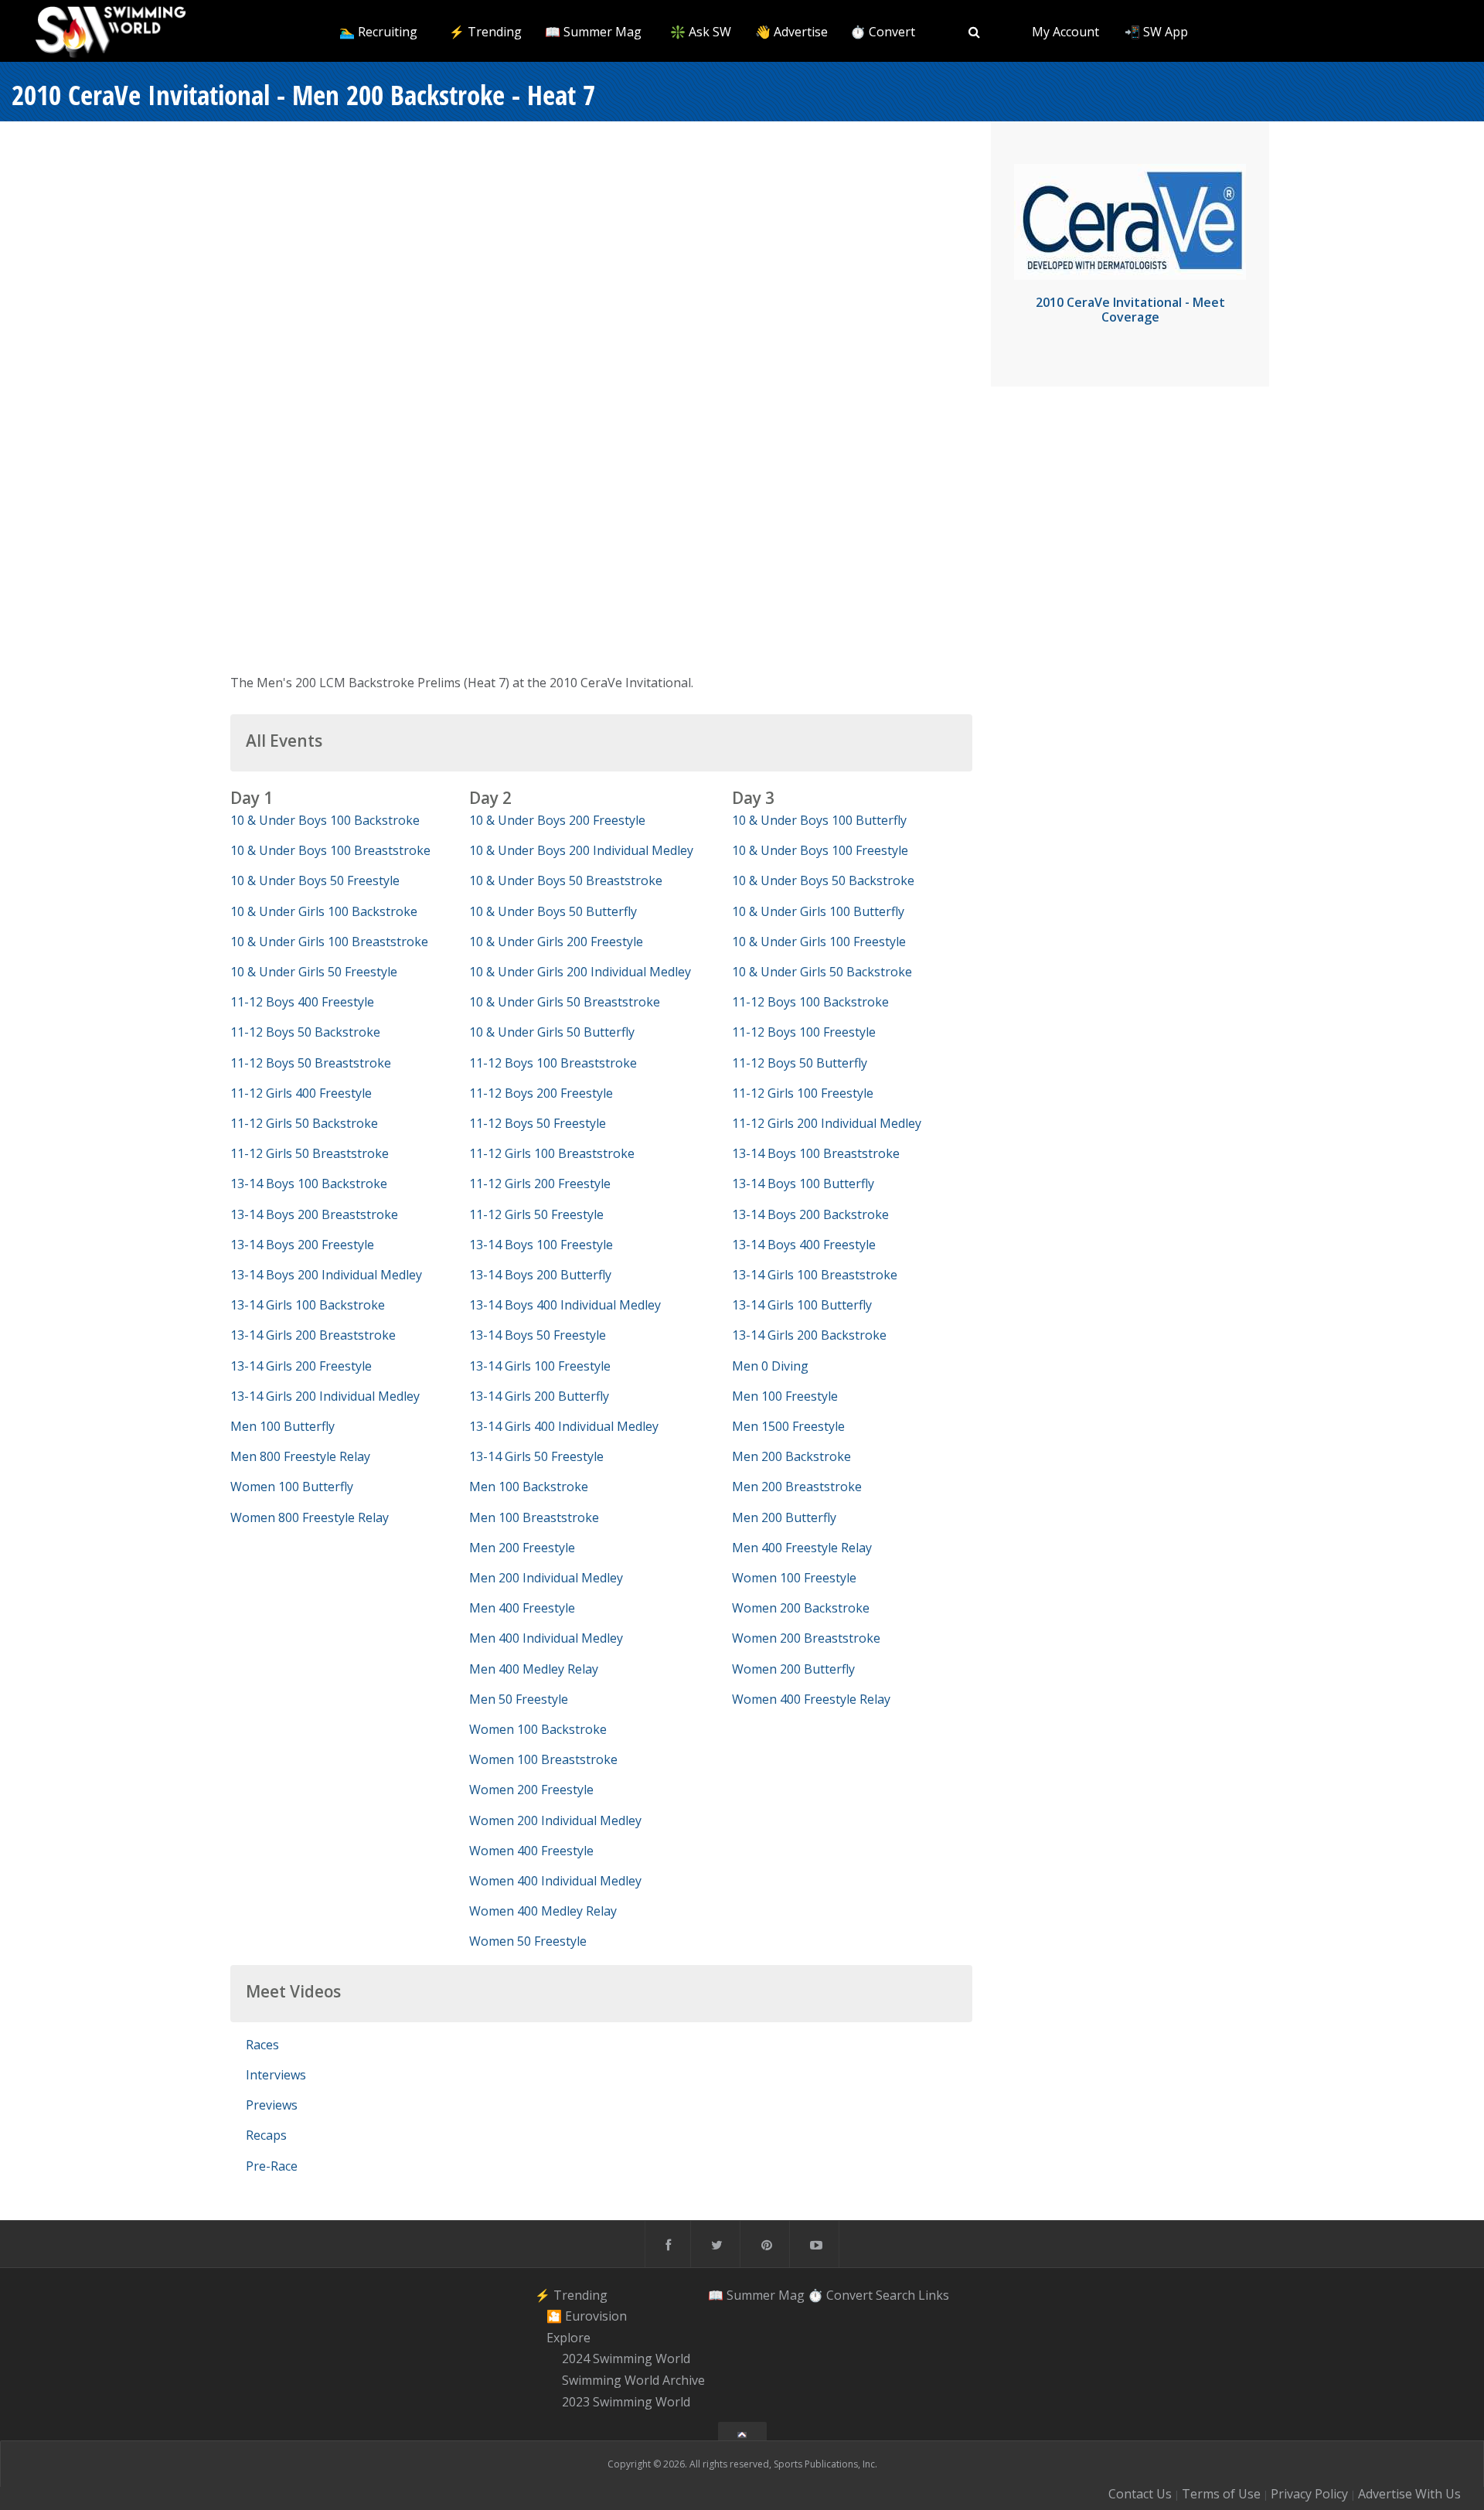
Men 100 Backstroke (529, 1487)
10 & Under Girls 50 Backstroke (822, 972)
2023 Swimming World (626, 2402)
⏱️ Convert (883, 32)
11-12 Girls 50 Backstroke (304, 1123)
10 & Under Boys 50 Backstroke (823, 880)
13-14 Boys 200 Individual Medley (326, 1275)
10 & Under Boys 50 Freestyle (315, 880)
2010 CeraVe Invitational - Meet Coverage (1130, 310)
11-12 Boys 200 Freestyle (541, 1093)
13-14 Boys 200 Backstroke (810, 1214)
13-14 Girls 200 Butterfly (539, 1396)
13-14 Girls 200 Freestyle (301, 1366)
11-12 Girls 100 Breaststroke (552, 1153)
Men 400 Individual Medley (546, 1638)
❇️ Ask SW (701, 32)
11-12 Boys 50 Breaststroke (311, 1063)
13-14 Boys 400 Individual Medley (565, 1305)
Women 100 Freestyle (794, 1578)
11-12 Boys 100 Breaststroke (553, 1063)
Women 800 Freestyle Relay (310, 1517)
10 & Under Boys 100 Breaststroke (330, 850)
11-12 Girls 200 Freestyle (540, 1183)
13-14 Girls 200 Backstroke (809, 1335)
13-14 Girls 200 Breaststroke (313, 1335)
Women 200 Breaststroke (806, 1638)
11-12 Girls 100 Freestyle (803, 1093)
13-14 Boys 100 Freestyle (541, 1245)
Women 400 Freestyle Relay (811, 1699)
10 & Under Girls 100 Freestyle (819, 942)
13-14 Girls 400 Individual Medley (564, 1426)
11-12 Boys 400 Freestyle (302, 1002)
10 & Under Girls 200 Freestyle (556, 942)
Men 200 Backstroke (791, 1456)
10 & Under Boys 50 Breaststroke (566, 880)
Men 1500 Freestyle (788, 1426)
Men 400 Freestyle (522, 1608)
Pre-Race (272, 2166)
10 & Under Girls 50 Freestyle (314, 972)
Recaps (266, 2135)
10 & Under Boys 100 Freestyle (820, 850)
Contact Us (1140, 2494)
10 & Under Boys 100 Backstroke (325, 820)
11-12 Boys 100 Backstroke (810, 1002)
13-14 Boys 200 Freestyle (302, 1245)
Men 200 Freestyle (522, 1548)
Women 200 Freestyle (531, 1790)
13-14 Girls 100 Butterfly (802, 1305)
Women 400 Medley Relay (543, 1911)
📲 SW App (1156, 32)
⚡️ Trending (485, 32)
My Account (1065, 32)
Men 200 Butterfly (784, 1517)
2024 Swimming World (626, 2359)
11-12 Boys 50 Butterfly (800, 1063)
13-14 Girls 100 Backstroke (308, 1305)
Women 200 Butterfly (793, 1669)
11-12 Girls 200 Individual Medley (827, 1123)
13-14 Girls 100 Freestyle (540, 1366)
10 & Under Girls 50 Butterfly (552, 1032)
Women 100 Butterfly (292, 1487)
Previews (272, 2105)
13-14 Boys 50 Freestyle (538, 1335)
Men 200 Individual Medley (546, 1578)
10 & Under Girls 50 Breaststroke (565, 1002)
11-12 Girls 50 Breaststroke (310, 1153)
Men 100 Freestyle (785, 1396)
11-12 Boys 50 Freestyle (538, 1123)
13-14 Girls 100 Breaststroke (815, 1275)
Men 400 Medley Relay (534, 1669)
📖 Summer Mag (593, 32)
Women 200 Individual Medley (555, 1820)
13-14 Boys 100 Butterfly (803, 1183)
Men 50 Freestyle (519, 1699)
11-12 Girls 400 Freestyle (301, 1093)
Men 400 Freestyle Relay (802, 1548)
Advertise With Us (1409, 2494)
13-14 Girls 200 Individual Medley (325, 1396)
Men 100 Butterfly (283, 1426)
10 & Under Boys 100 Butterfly (819, 820)
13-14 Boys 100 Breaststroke (816, 1153)
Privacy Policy (1309, 2494)
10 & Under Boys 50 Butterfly (553, 911)
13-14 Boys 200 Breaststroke (314, 1214)
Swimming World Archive (633, 2380)
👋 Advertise (791, 32)
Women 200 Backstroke (801, 1608)
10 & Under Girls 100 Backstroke (324, 911)
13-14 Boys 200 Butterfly (540, 1275)
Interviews (276, 2075)
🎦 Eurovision (587, 2316)
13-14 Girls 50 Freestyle (536, 1456)
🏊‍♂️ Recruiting (378, 32)
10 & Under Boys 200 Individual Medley (581, 850)
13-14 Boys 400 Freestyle (804, 1245)
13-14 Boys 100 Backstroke (309, 1183)
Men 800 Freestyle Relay (300, 1456)
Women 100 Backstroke (538, 1729)
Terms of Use (1221, 2494)
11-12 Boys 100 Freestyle (804, 1032)
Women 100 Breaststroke (543, 1759)
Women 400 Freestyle (531, 1851)
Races (262, 2045)
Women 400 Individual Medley (555, 1881)
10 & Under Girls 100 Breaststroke (329, 942)
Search (895, 2294)
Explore (568, 2338)
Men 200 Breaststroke (797, 1487)
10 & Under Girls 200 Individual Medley (580, 972)
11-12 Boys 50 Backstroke (305, 1032)
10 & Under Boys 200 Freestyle (557, 820)
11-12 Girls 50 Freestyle (536, 1214)
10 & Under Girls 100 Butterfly (818, 911)
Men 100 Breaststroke (534, 1517)
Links (934, 2294)
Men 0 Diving (770, 1366)
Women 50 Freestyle (528, 1941)
